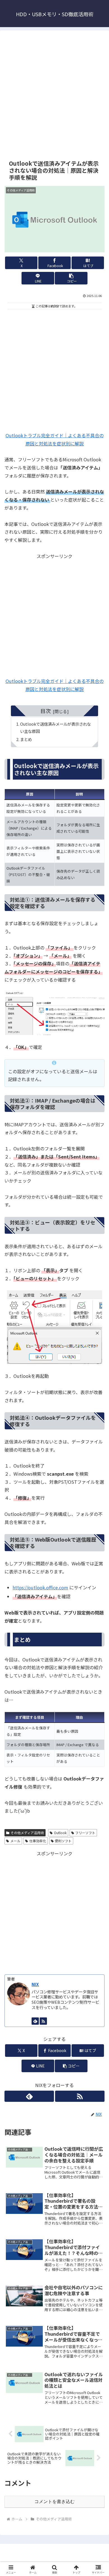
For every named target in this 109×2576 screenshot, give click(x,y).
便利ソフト (63, 1841)
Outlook (60, 1833)
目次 (46, 711)
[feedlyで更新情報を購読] (35, 2021)
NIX (35, 1984)
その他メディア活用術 (27, 1833)
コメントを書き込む (54, 2502)
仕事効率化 (38, 1841)
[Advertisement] (54, 94)
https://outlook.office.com (40, 1587)
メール (15, 1841)
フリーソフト (85, 1833)
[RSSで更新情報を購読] (43, 2021)
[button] (71, 278)
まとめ (26, 739)
